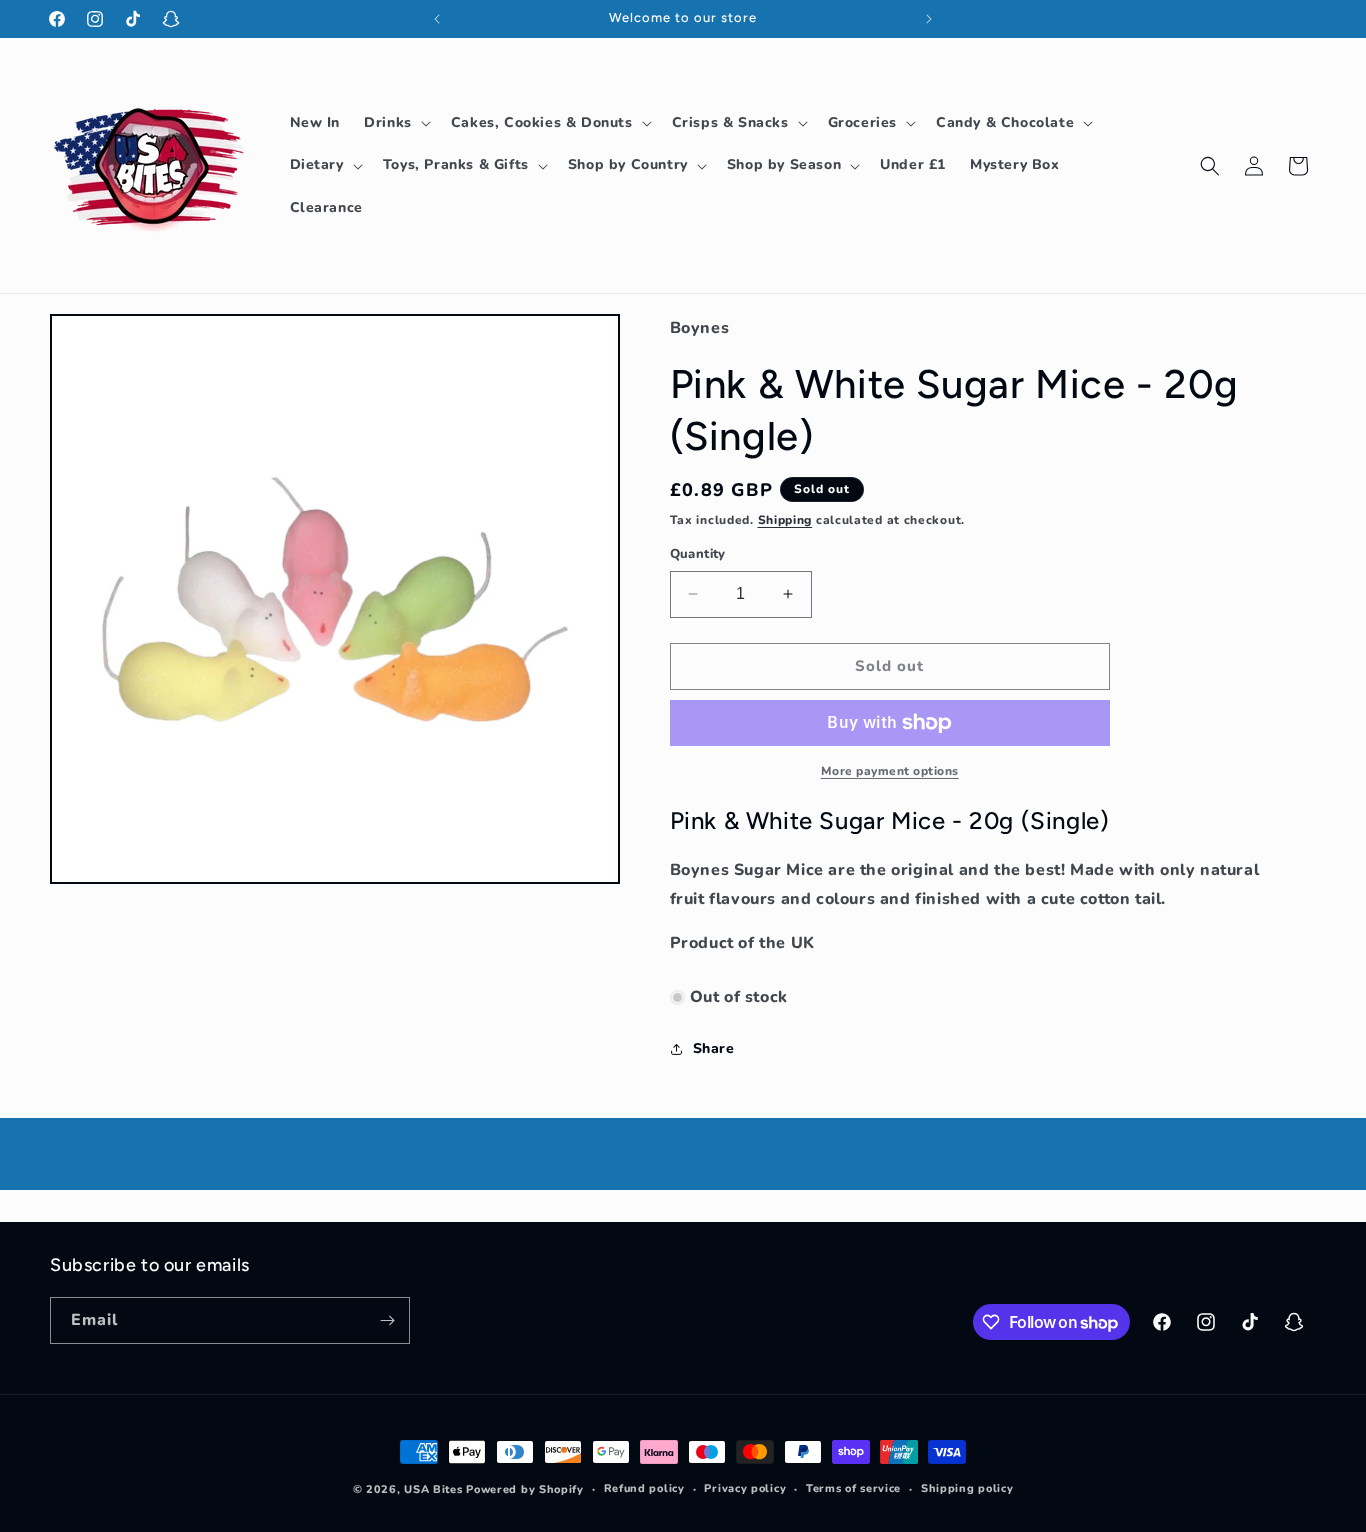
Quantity (698, 554)
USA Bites (433, 1489)
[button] (395, 123)
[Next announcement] (929, 19)
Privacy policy (745, 1488)
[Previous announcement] (437, 19)
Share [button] (714, 1048)
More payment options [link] (890, 771)
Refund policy (644, 1488)
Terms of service (853, 1488)
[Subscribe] (387, 1320)
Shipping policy (967, 1488)
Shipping (785, 520)
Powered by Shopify (525, 1489)
